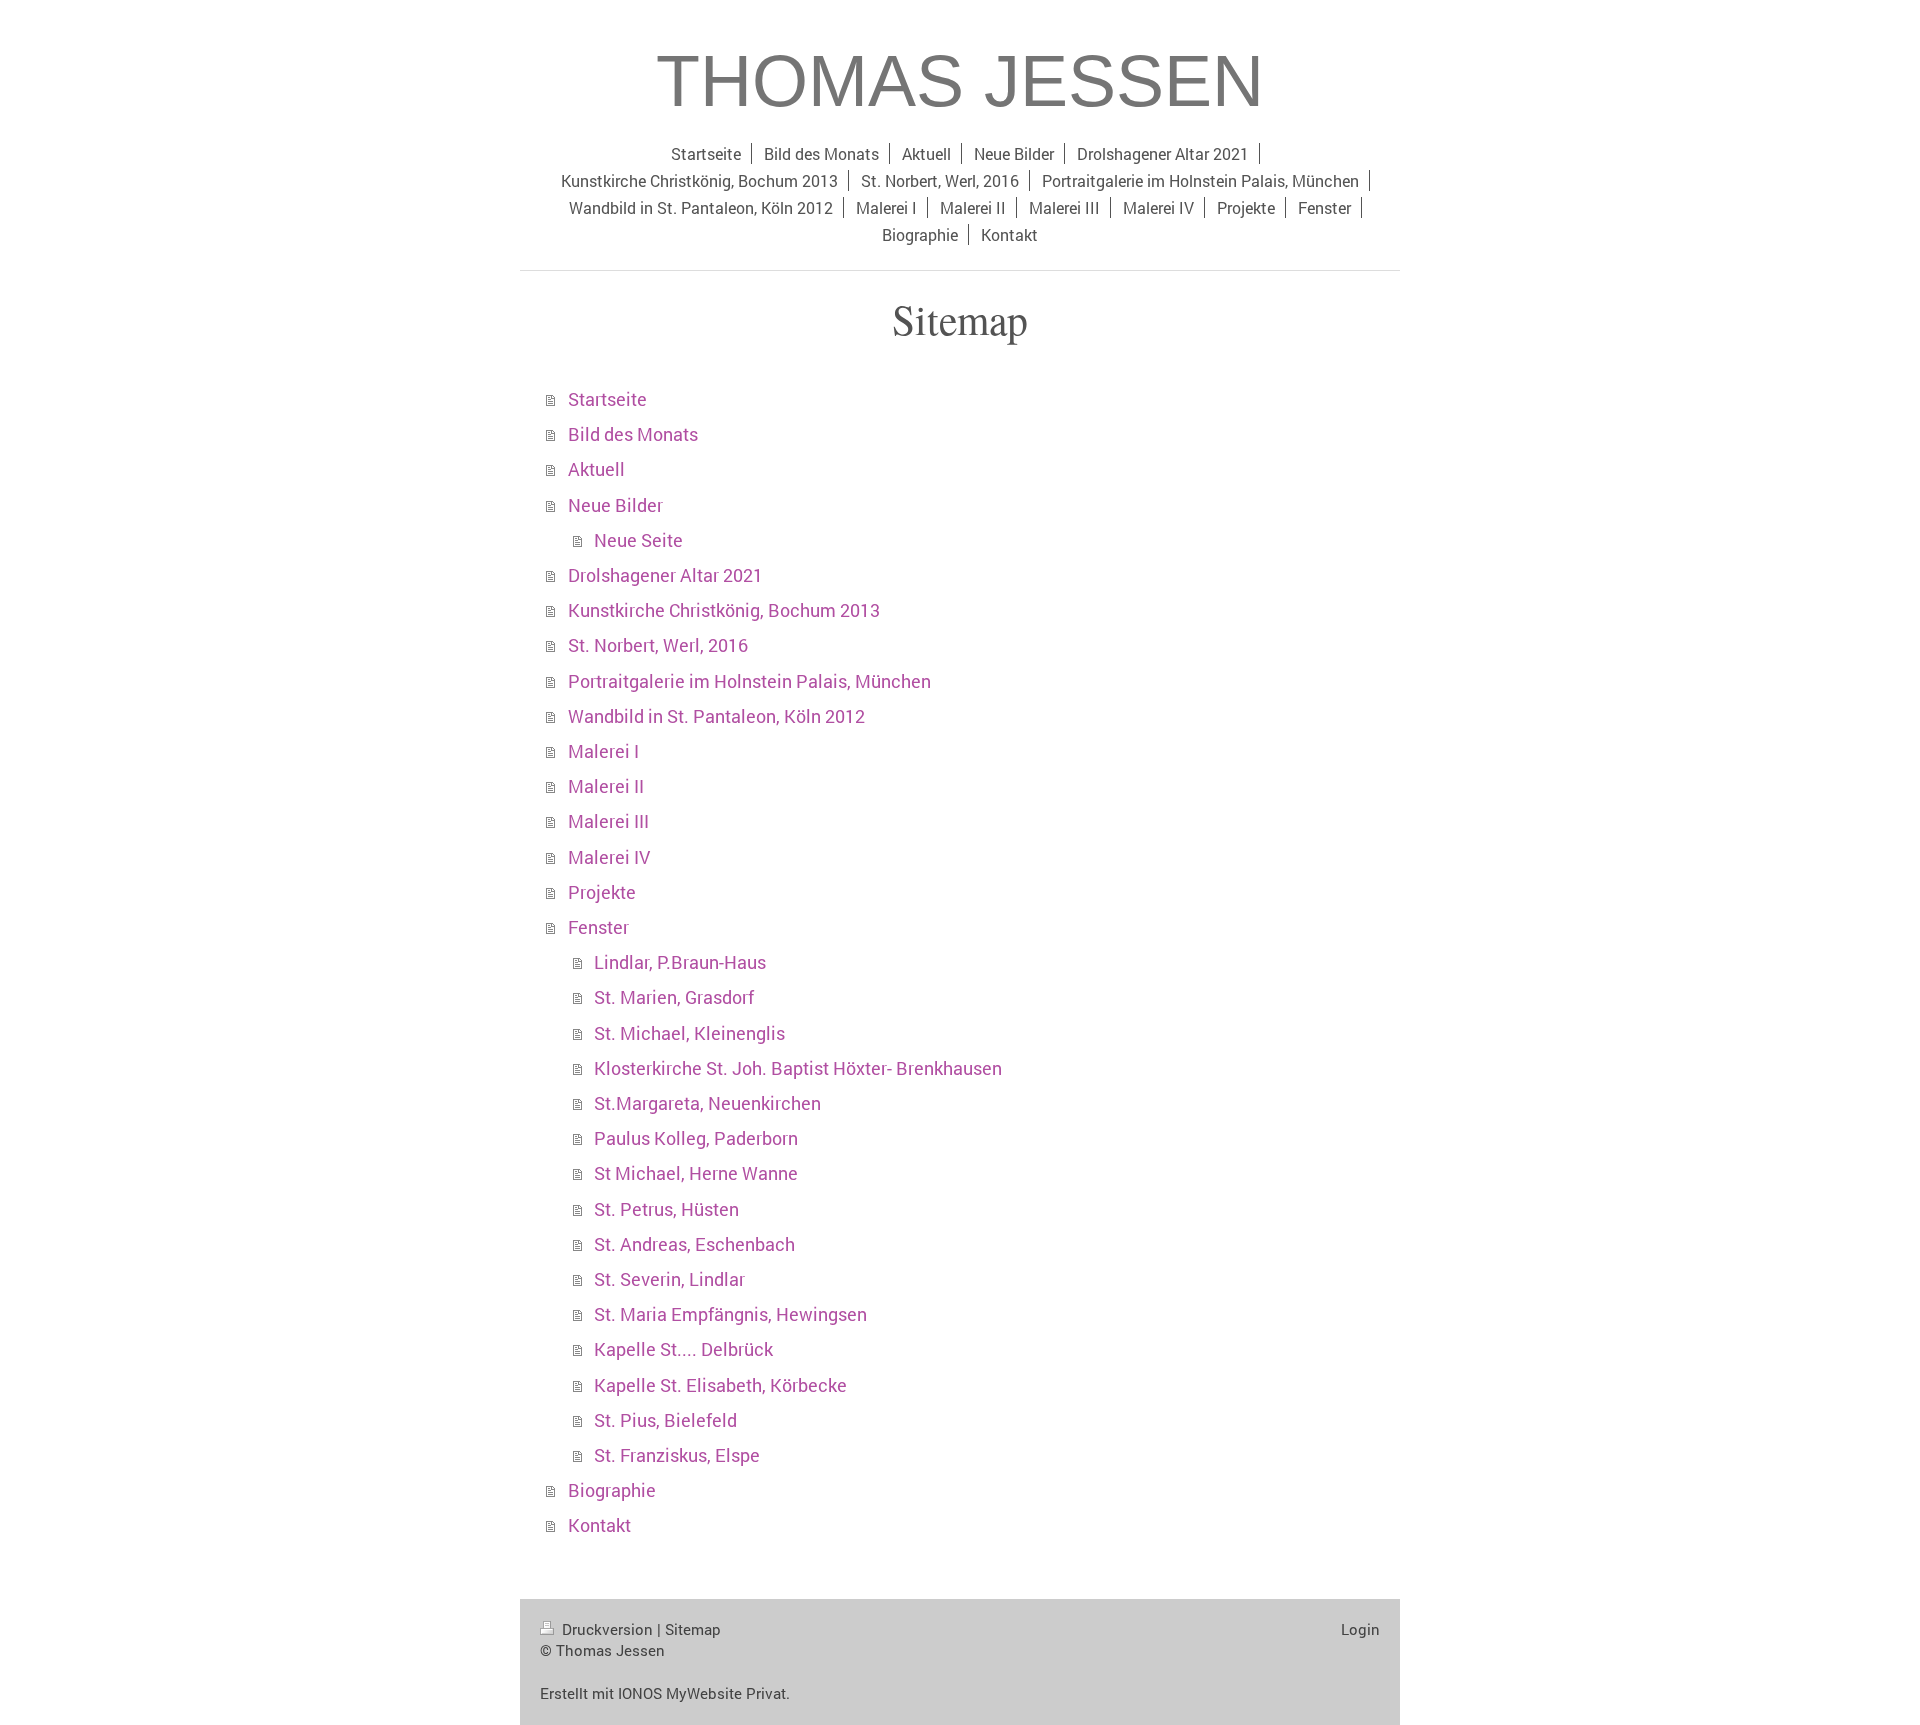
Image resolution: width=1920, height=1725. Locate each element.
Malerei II (606, 786)
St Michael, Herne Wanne (696, 1173)
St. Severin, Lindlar (669, 1279)
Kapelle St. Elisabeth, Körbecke (720, 1385)
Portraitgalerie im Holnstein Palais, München (749, 681)
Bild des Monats (633, 434)
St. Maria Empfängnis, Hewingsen (730, 1314)
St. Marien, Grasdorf (674, 997)
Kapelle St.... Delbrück (683, 1349)
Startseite (607, 399)
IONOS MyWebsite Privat (702, 1693)
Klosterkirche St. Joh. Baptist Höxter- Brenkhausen (798, 1068)
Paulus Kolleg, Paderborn (696, 1138)
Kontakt (599, 1525)
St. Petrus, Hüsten (666, 1209)
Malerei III (608, 821)
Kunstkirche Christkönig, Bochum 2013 (724, 610)
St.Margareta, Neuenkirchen (707, 1103)
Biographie (612, 1490)
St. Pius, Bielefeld (665, 1420)
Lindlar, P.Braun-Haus (680, 962)
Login (1360, 1629)
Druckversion (607, 1629)
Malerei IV (609, 857)
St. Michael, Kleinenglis (689, 1033)
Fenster (598, 927)
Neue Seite (638, 540)
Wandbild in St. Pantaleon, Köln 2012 (716, 716)
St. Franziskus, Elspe (677, 1455)
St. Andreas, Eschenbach (694, 1244)
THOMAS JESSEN (960, 81)
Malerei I (603, 751)
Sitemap (693, 1629)
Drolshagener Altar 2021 (665, 575)
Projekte (602, 892)
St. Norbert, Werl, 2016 (658, 645)
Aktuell (596, 469)
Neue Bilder (615, 505)
